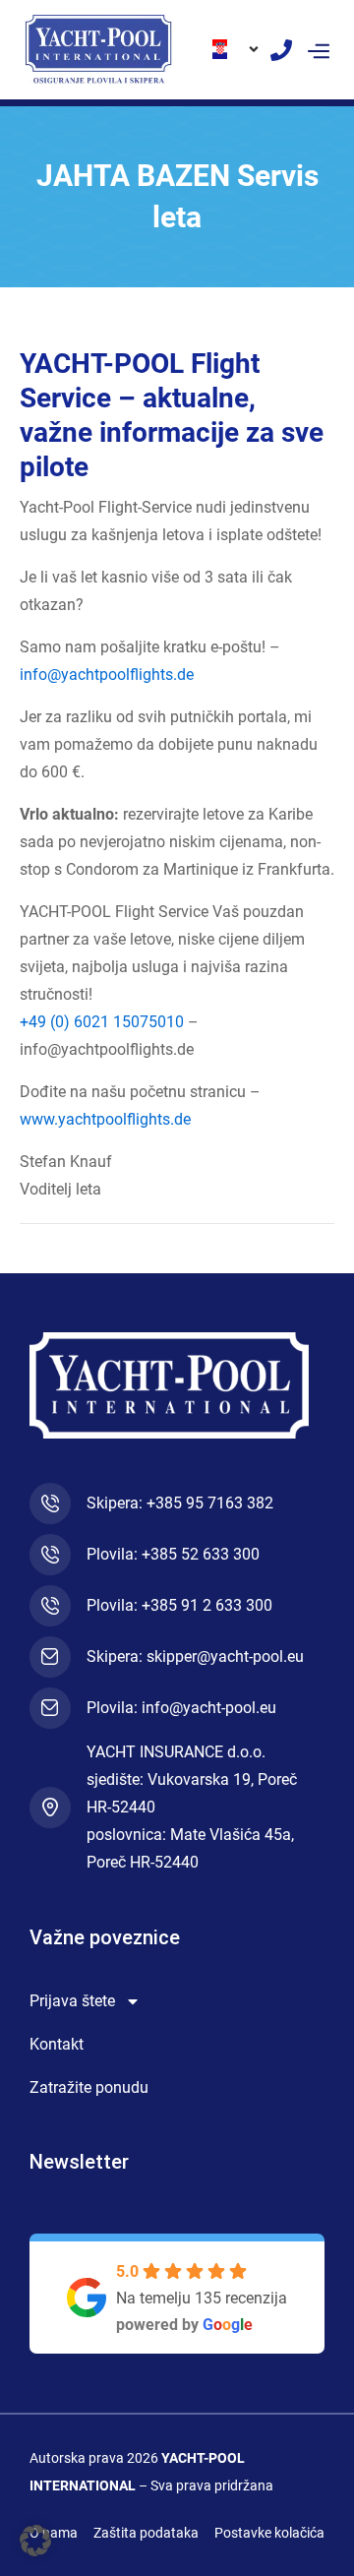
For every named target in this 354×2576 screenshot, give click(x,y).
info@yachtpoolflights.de (107, 675)
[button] (318, 49)
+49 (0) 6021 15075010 (102, 1022)
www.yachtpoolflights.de (105, 1119)
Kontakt (57, 2044)
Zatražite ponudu (89, 2087)
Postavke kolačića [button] (269, 2533)
